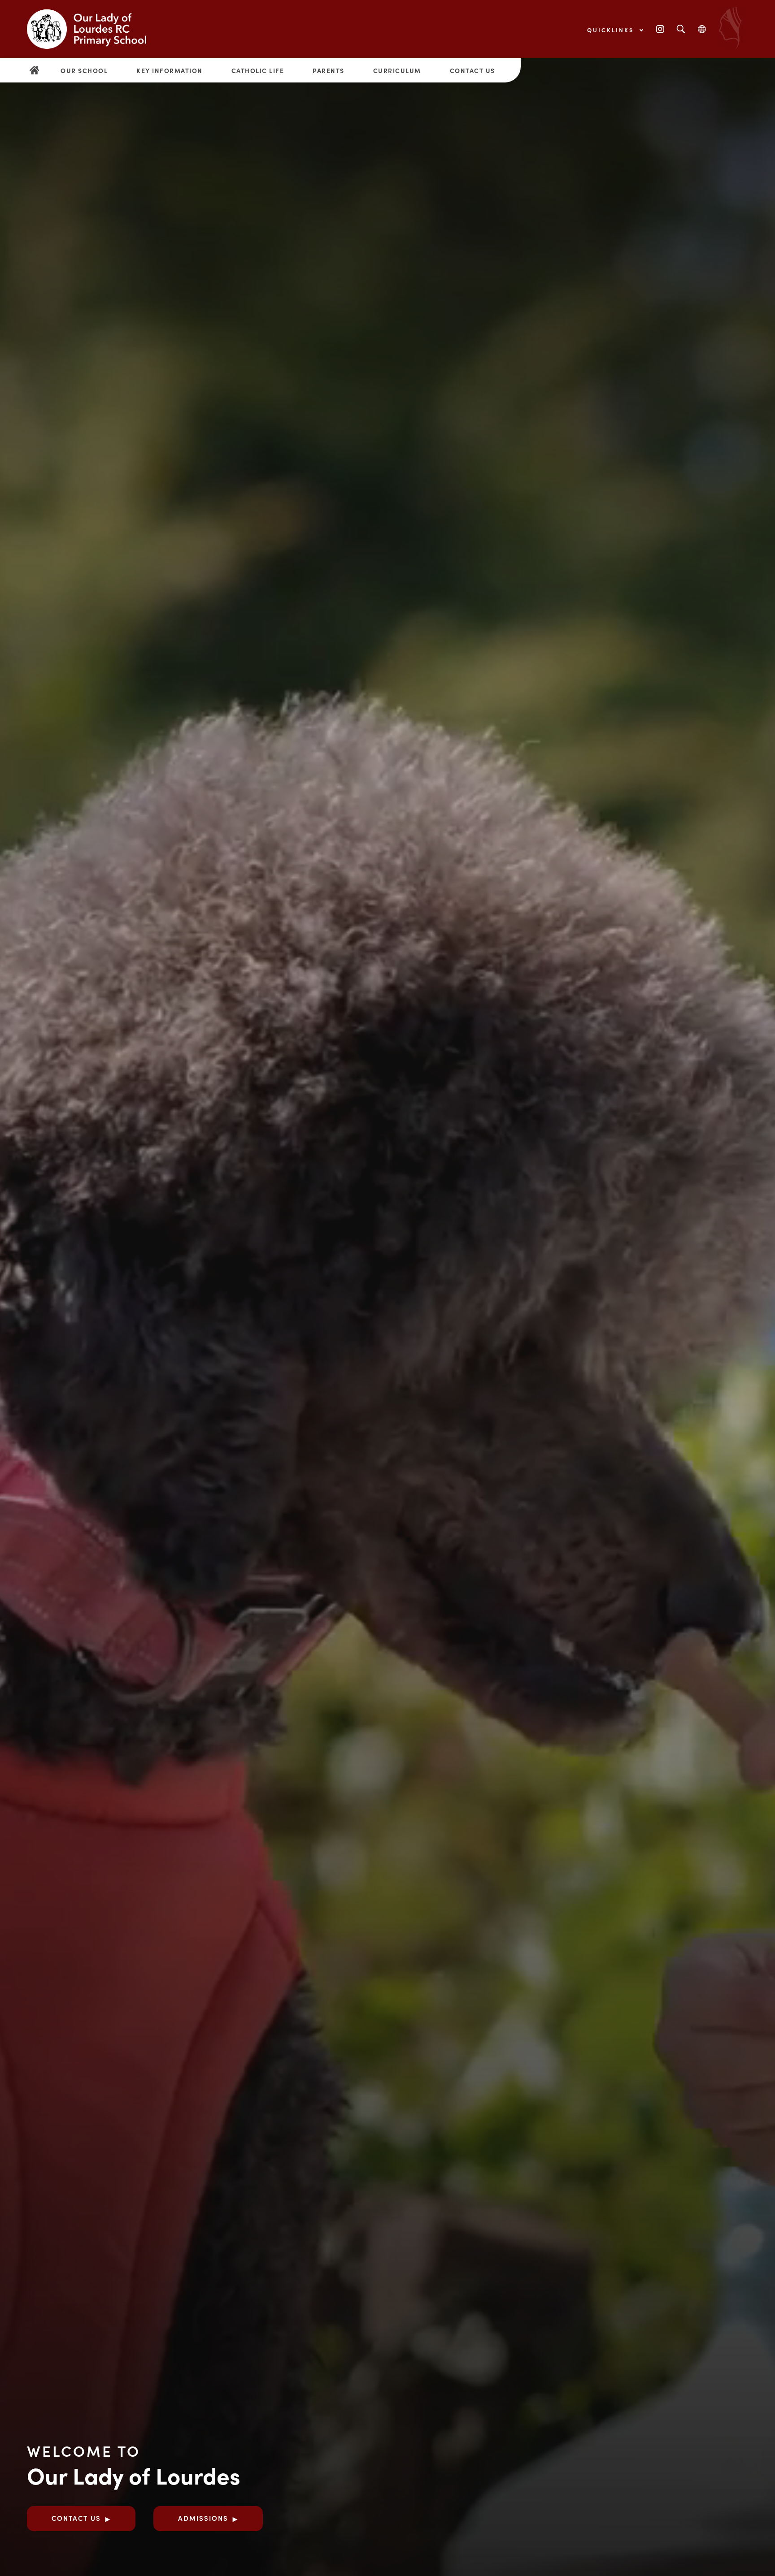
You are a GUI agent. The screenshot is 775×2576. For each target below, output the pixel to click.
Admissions (203, 2518)
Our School (84, 70)
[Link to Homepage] (94, 29)
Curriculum (397, 70)
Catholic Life (258, 70)
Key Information (170, 70)
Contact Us (472, 70)
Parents (329, 70)
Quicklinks (612, 30)
